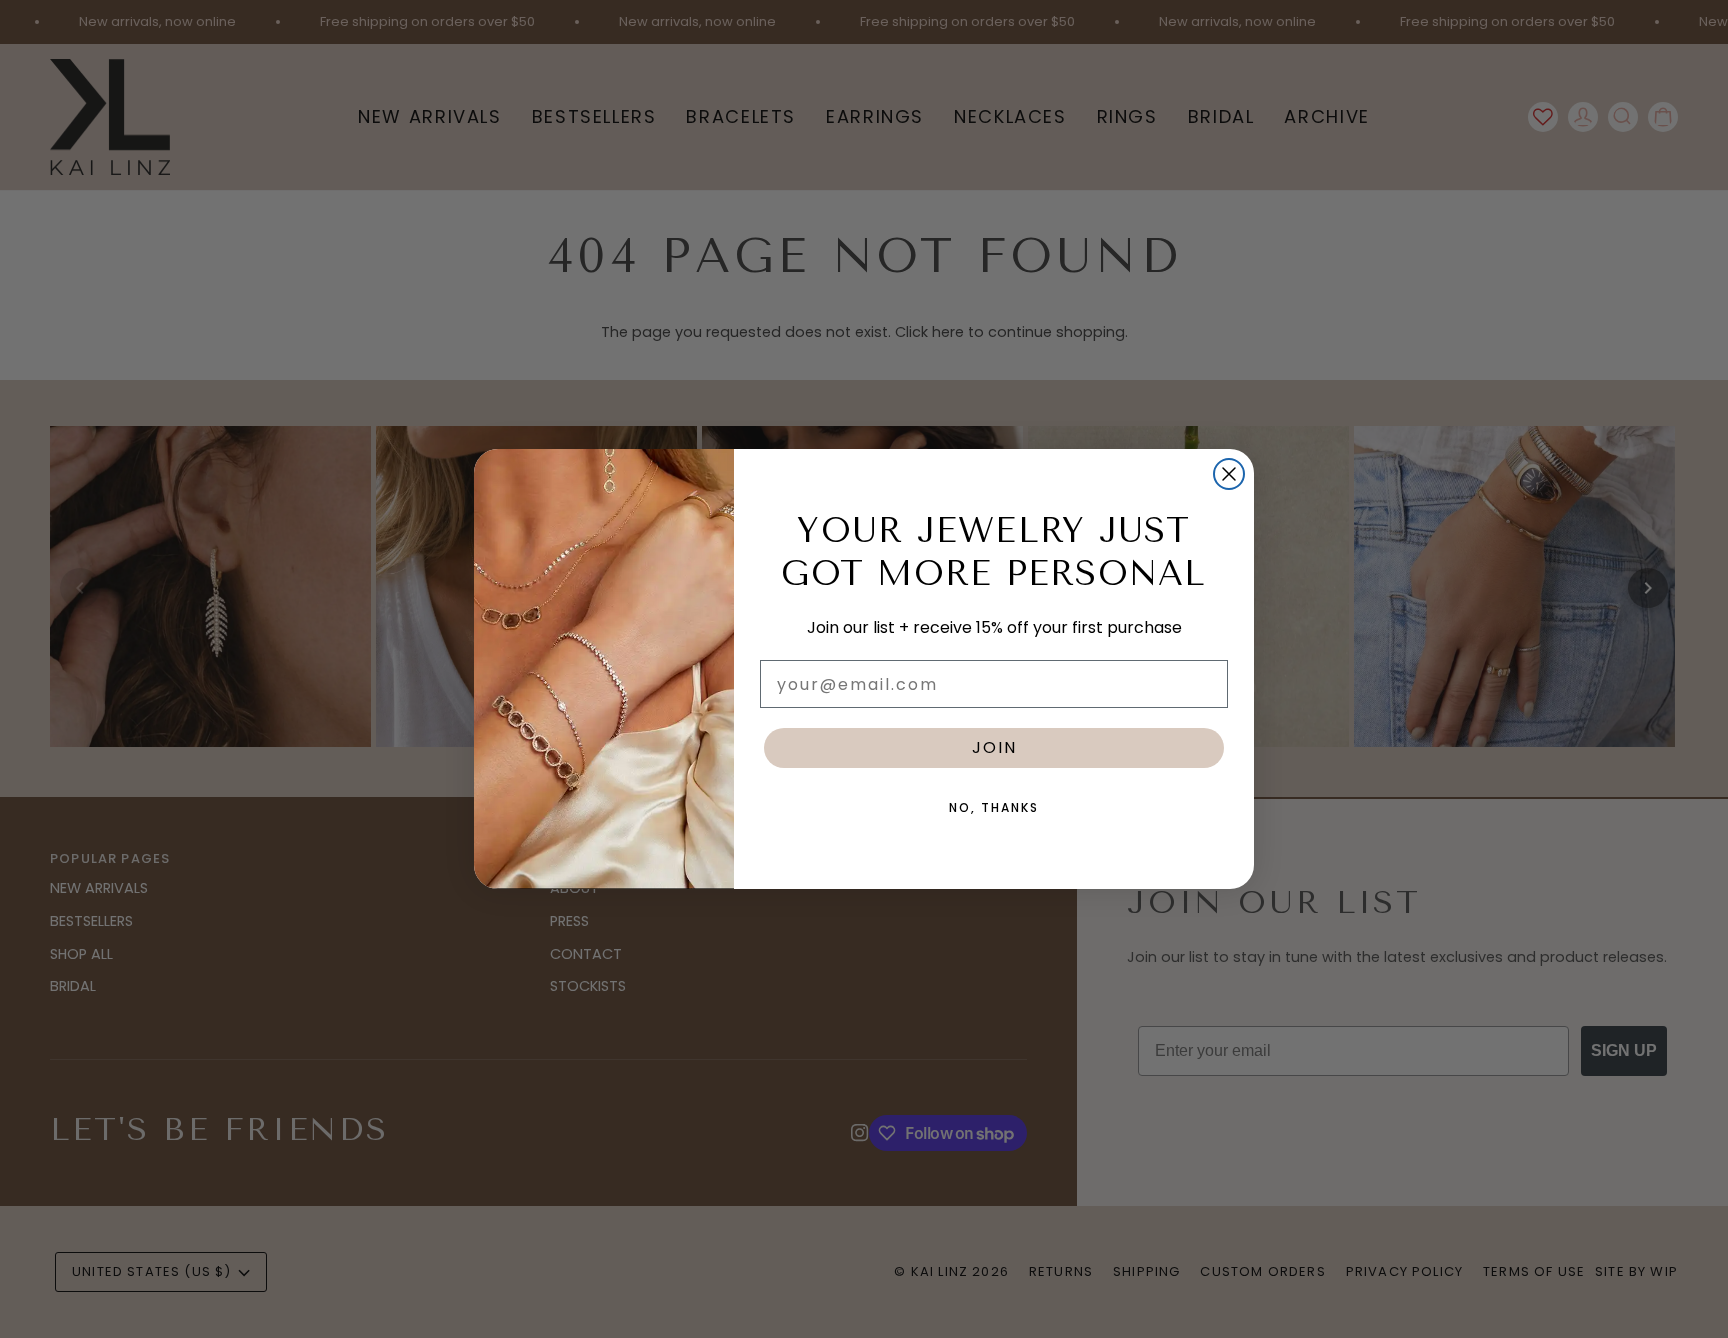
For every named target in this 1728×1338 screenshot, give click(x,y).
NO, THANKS (994, 807)
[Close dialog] (1229, 474)
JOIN (994, 747)
